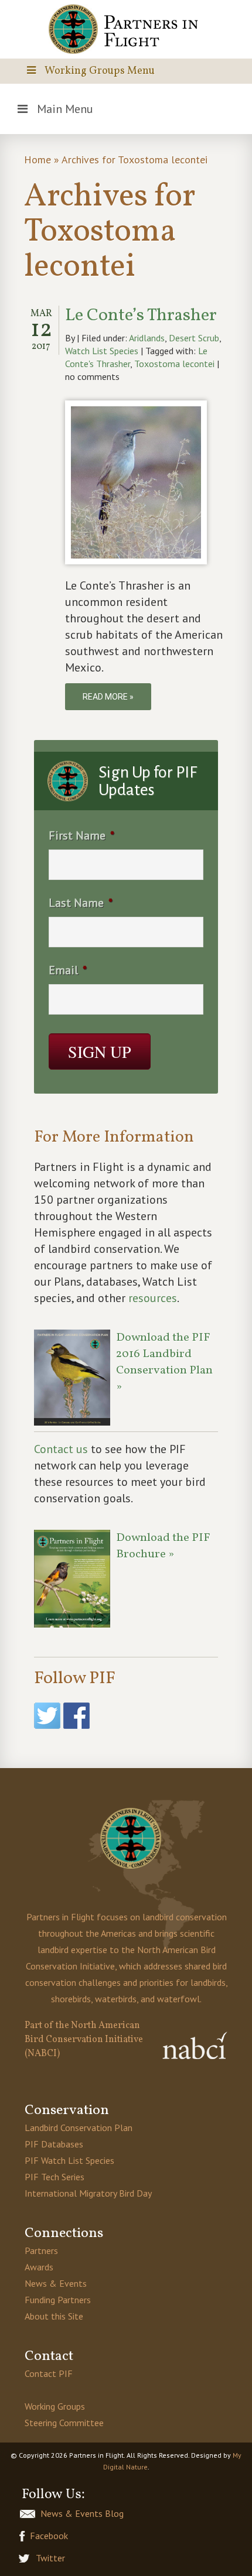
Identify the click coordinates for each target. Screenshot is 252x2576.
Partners (41, 2250)
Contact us (61, 1449)
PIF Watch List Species (69, 2160)
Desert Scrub (194, 338)
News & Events (56, 2283)
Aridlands (147, 338)
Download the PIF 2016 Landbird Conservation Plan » (164, 1362)
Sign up (100, 1051)
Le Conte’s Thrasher (141, 316)
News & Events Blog (82, 2513)
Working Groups (55, 2406)
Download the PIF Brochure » (163, 1546)
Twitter (50, 2558)
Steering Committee (64, 2423)
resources (153, 1298)
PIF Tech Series (55, 2177)
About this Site (54, 2316)
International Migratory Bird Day (88, 2193)
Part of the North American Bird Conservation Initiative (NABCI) (84, 2040)
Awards (39, 2267)
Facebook (49, 2536)
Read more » (108, 697)
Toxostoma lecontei (174, 364)
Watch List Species (102, 351)
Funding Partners (58, 2300)
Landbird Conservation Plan (79, 2128)
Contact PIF (49, 2373)
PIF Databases (54, 2144)
